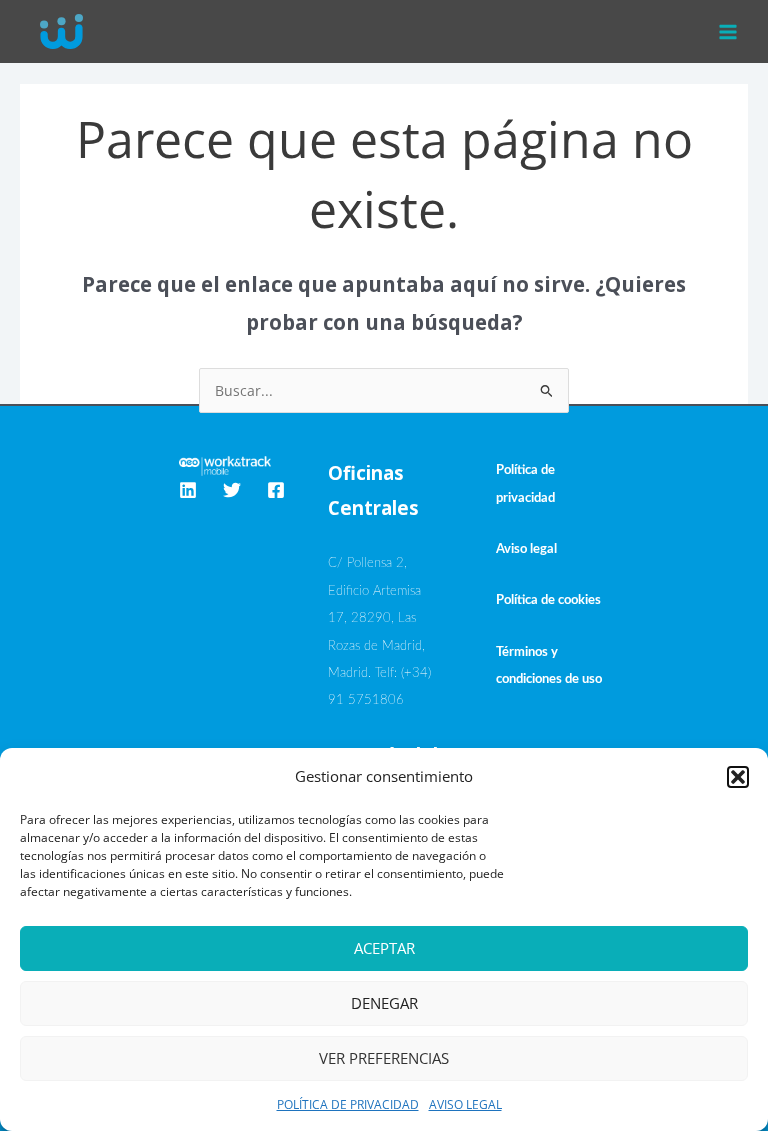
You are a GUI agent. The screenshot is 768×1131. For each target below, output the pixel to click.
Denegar (384, 1003)
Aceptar (384, 948)
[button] (738, 777)
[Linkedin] (188, 490)
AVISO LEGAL (465, 1104)
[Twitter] (232, 490)
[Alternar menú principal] (728, 31)
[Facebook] (276, 490)
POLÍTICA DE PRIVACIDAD (348, 1104)
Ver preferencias (384, 1058)
